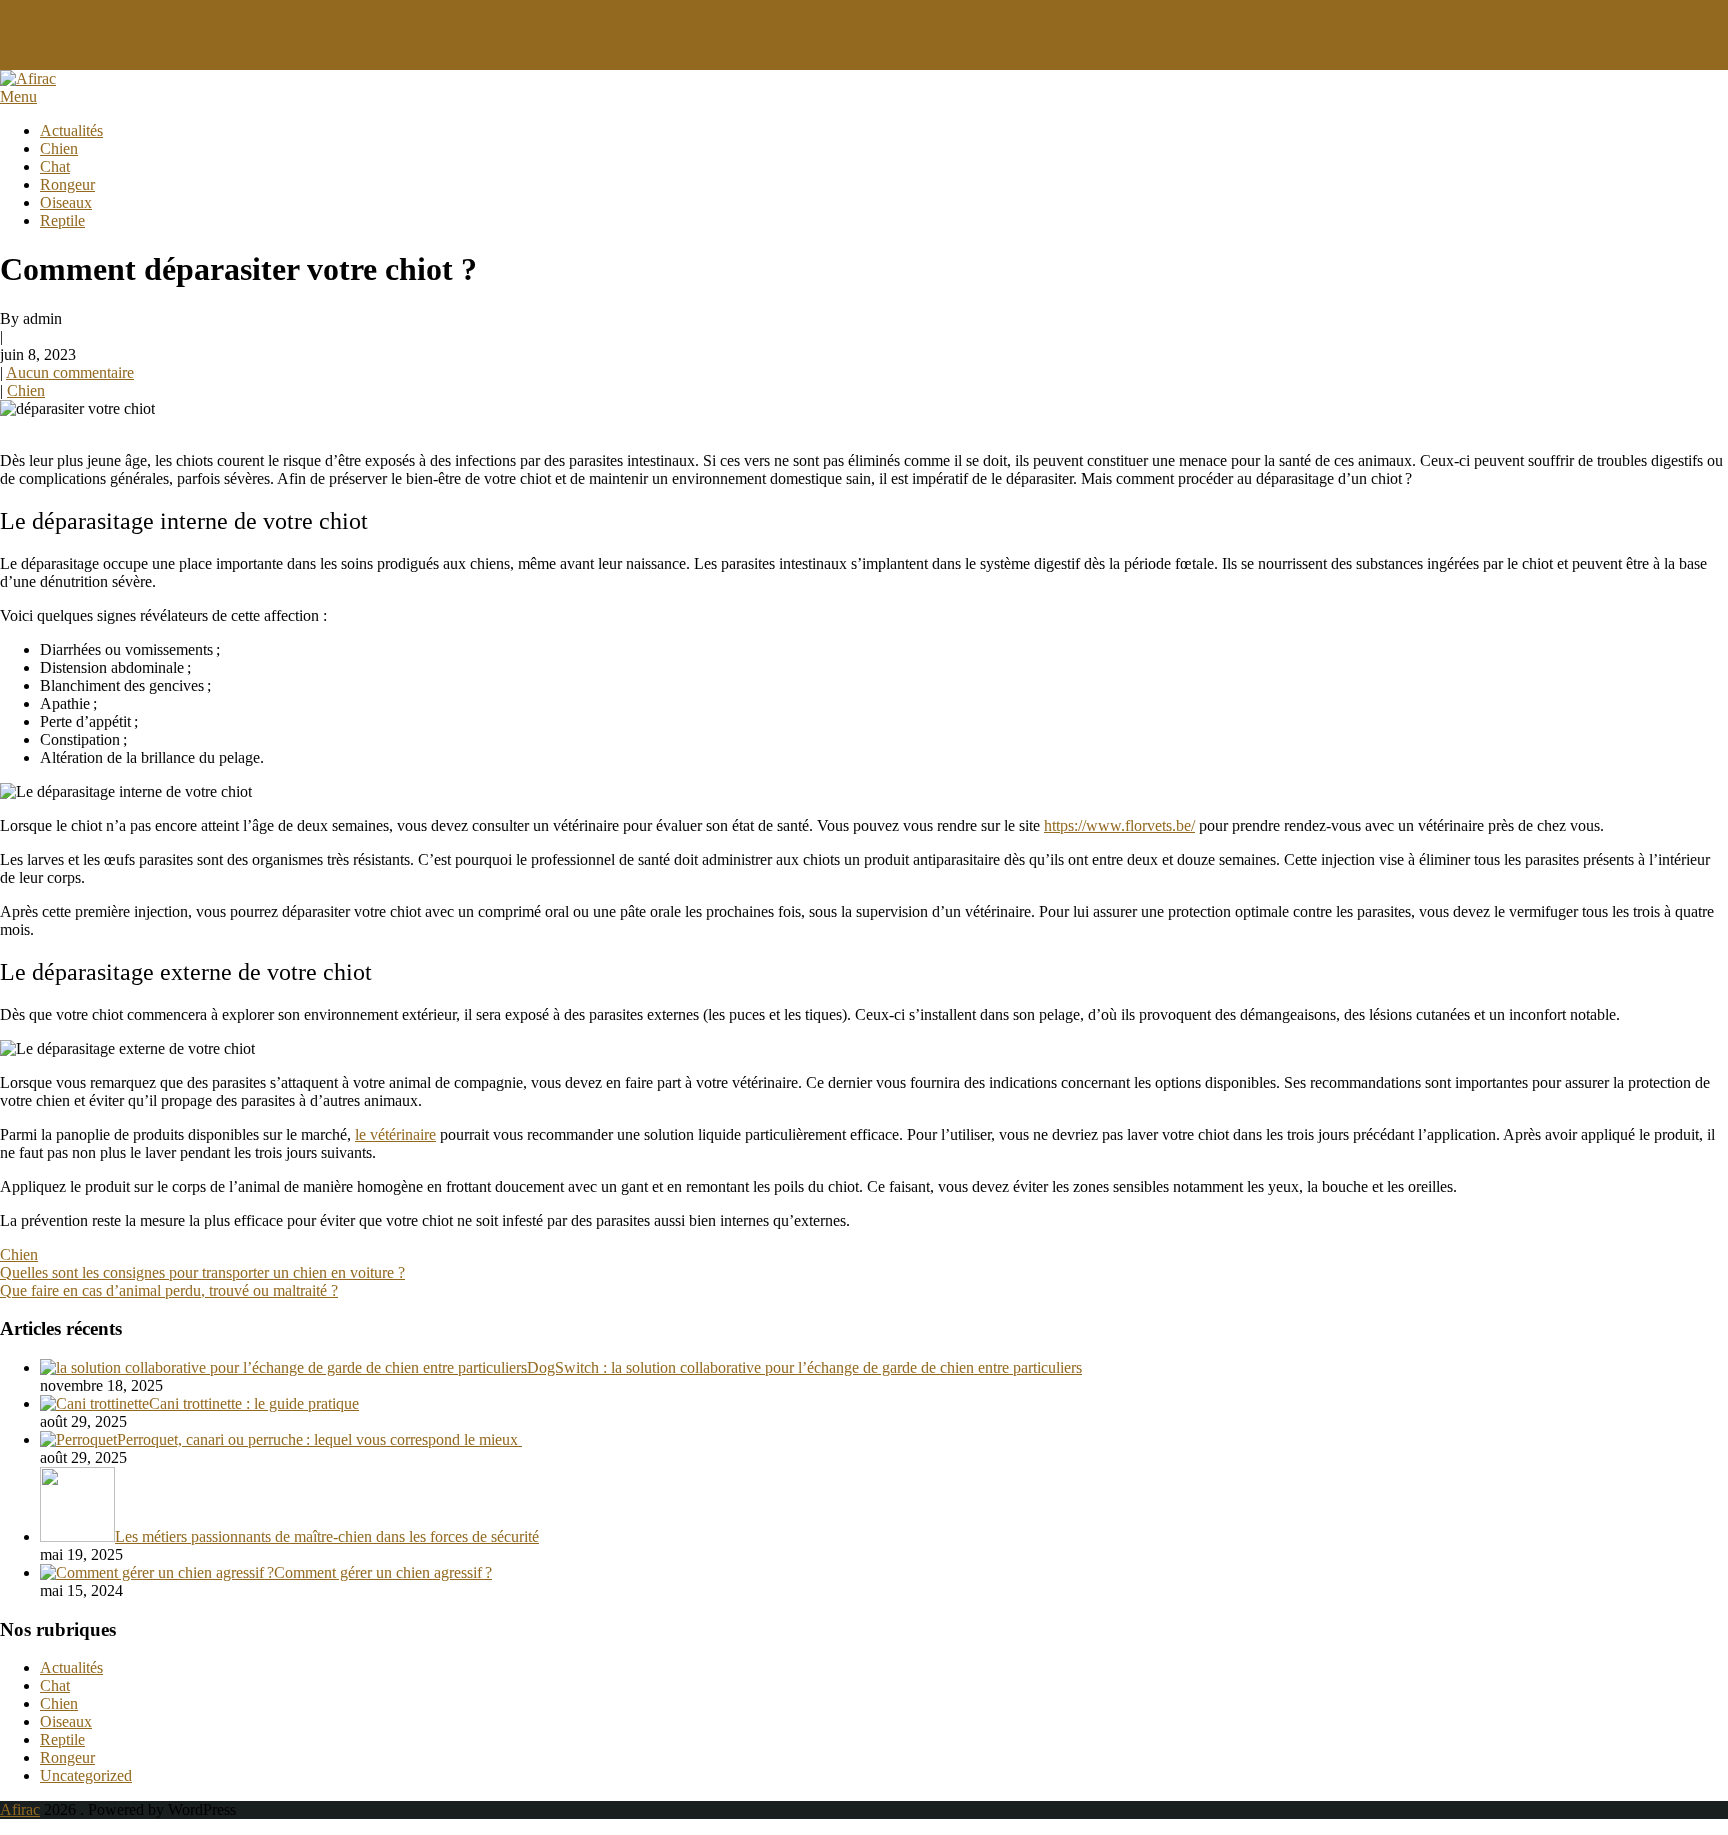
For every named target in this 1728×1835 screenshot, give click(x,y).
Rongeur (67, 184)
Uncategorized (86, 1775)
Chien (59, 148)
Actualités (71, 130)
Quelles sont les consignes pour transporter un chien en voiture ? (202, 1272)
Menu (18, 96)
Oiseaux (66, 202)
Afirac (20, 1809)
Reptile (62, 220)
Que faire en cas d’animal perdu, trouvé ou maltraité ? (169, 1290)
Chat (55, 166)
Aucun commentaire (70, 372)
